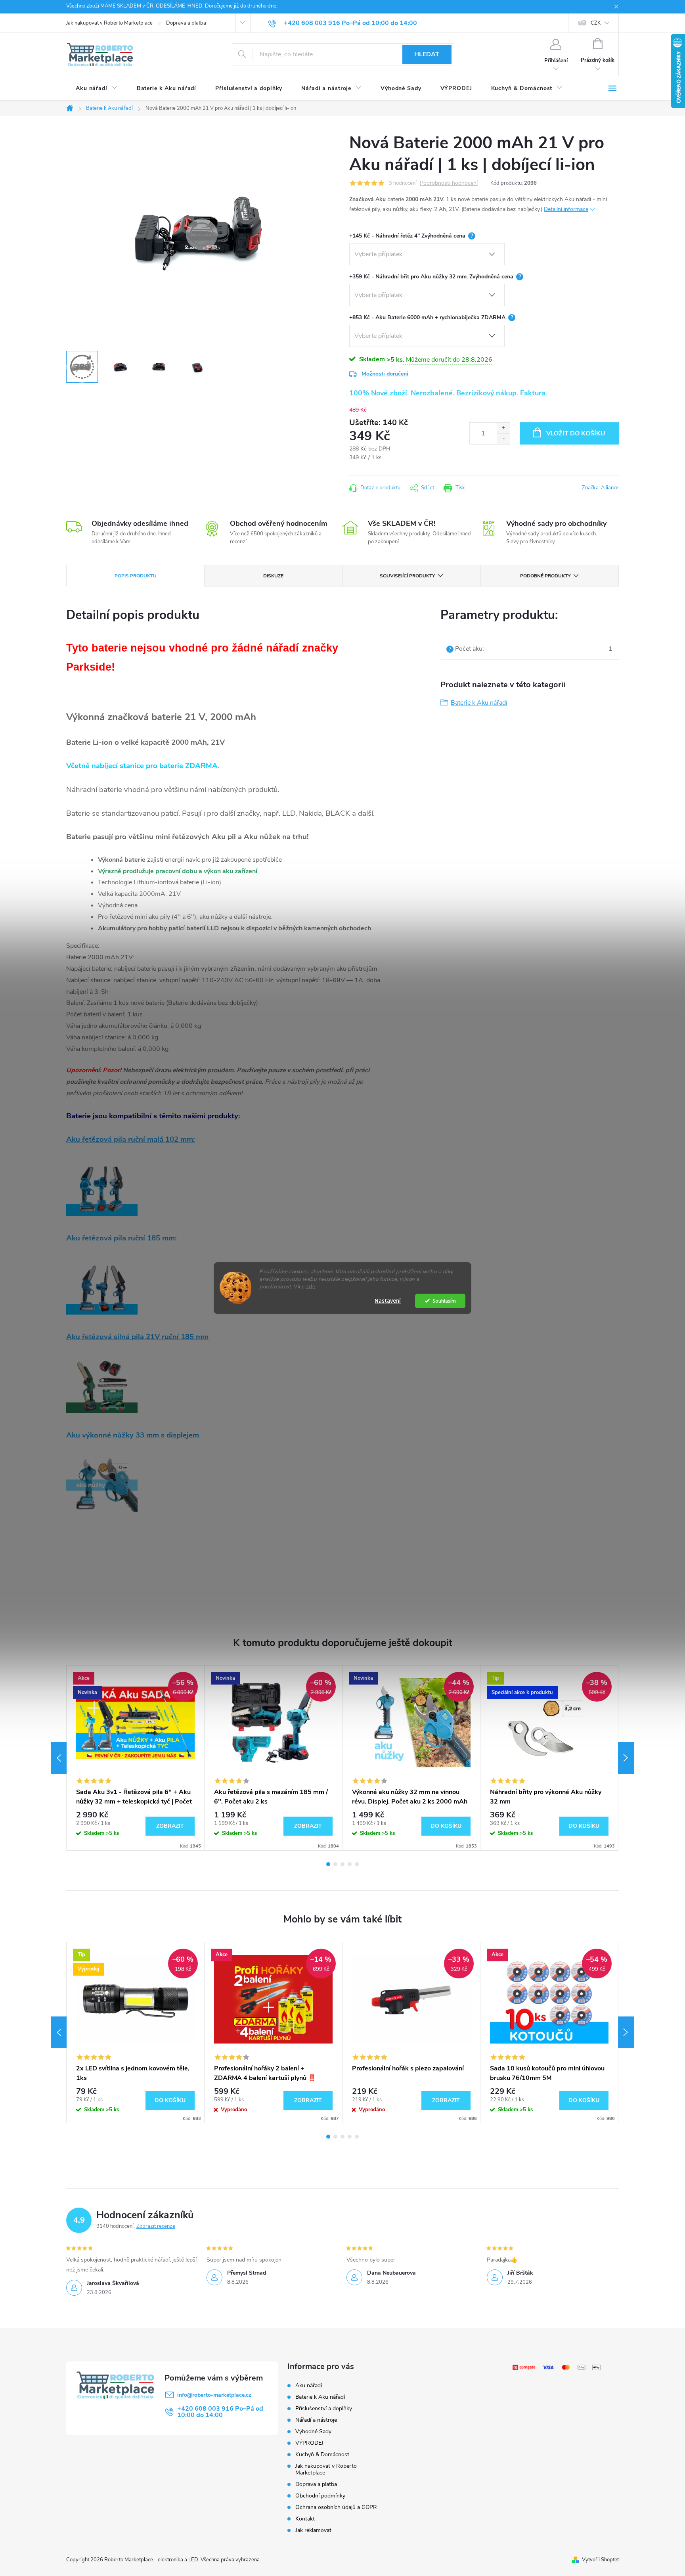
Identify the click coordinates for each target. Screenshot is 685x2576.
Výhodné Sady (313, 2431)
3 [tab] (342, 1864)
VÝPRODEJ (309, 2443)
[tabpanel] (136, 1758)
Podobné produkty (545, 576)
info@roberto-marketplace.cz (214, 2395)
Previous (59, 1758)
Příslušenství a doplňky (324, 2408)
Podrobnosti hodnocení (449, 183)
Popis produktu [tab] (136, 576)
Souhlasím (444, 1300)
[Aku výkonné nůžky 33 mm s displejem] (102, 1484)
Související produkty (407, 576)
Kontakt (305, 2519)
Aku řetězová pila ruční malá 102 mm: (131, 1139)
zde (311, 1286)
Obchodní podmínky (320, 2496)
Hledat (427, 54)
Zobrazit (170, 1826)
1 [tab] (328, 1864)
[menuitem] (97, 88)
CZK (596, 23)
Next (626, 1758)
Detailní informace (566, 209)
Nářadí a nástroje (316, 2420)
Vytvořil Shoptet (600, 2560)
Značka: (600, 488)
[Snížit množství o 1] (503, 439)
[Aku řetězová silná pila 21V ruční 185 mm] (102, 1386)
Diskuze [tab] (273, 576)
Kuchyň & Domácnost (322, 2454)
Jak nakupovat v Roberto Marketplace (109, 23)
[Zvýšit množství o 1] (503, 428)
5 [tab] (357, 1864)
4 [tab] (350, 1864)
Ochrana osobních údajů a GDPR (336, 2507)
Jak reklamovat (313, 2530)
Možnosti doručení (385, 374)
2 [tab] (335, 1864)
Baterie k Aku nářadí (479, 703)
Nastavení (388, 1300)
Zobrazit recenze (156, 2226)
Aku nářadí (309, 2385)
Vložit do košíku (576, 433)
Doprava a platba (186, 23)
